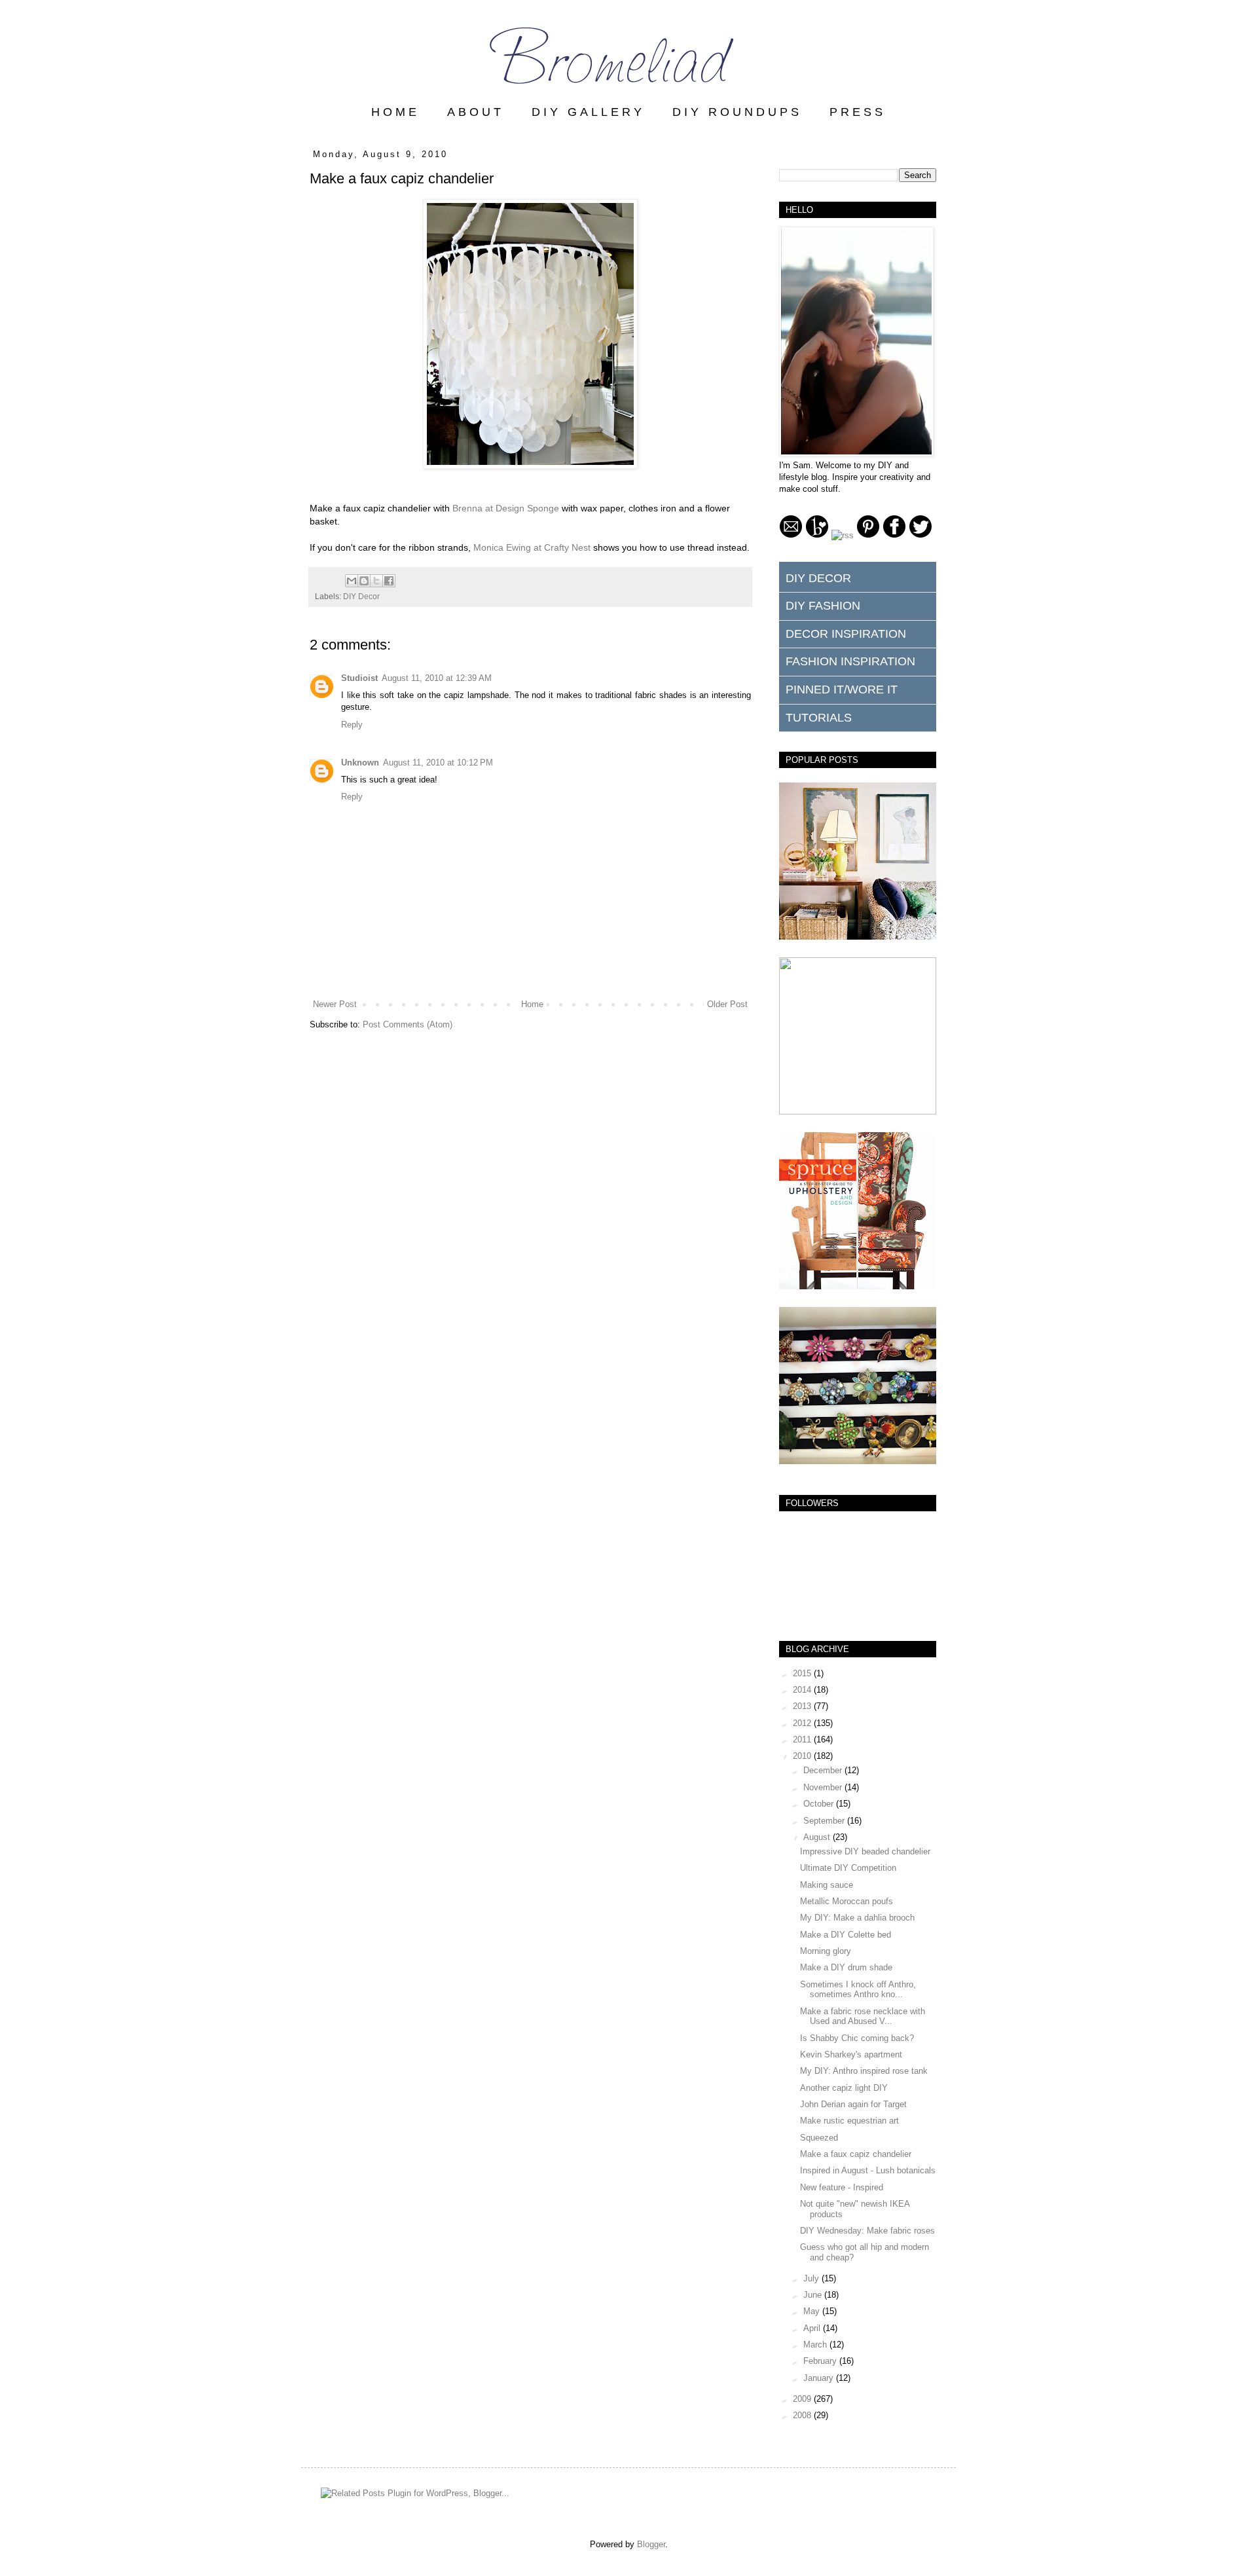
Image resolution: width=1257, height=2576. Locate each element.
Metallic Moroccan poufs (847, 1901)
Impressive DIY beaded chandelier (865, 1851)
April (813, 2328)
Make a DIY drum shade (846, 1967)
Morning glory (826, 1951)
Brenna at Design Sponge (506, 508)
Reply (352, 725)
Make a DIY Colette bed (846, 1935)
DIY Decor (361, 596)
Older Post (727, 1004)
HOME (395, 112)
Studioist (359, 678)
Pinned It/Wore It (842, 690)
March (816, 2345)
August (818, 1837)
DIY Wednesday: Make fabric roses (867, 2231)
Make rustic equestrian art (849, 2121)
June (814, 2295)
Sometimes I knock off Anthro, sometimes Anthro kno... (858, 1990)
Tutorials (819, 718)
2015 (803, 1673)
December (824, 1770)
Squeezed (819, 2138)
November (824, 1787)
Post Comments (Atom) (408, 1024)
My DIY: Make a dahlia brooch (857, 1918)
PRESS (858, 112)
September (825, 1821)
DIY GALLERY (588, 112)
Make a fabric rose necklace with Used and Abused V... (863, 2016)
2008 (803, 2415)
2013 (803, 1706)
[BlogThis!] (364, 581)
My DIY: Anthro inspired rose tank (864, 2071)
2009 (803, 2399)
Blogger (651, 2544)
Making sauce (827, 1885)
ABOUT (476, 112)
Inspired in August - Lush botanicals (868, 2170)
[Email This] (352, 581)
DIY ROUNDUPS (737, 112)
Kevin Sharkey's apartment (851, 2054)
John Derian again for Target (853, 2104)
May (813, 2311)
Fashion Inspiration (850, 661)
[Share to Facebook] (389, 581)
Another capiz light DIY (844, 2088)
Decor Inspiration (846, 634)
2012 (803, 1723)
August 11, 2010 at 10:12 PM (438, 763)
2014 (803, 1690)
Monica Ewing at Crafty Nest (532, 547)
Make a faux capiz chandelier (856, 2154)
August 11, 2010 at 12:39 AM (437, 678)
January (820, 2378)
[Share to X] (376, 581)
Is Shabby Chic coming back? (857, 2038)
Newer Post (335, 1004)
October (820, 1804)
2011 (803, 1739)
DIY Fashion (823, 606)
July (812, 2278)
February (821, 2361)
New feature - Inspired (842, 2187)
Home (532, 1004)
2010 (803, 1756)
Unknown (360, 763)
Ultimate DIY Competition (848, 1868)
